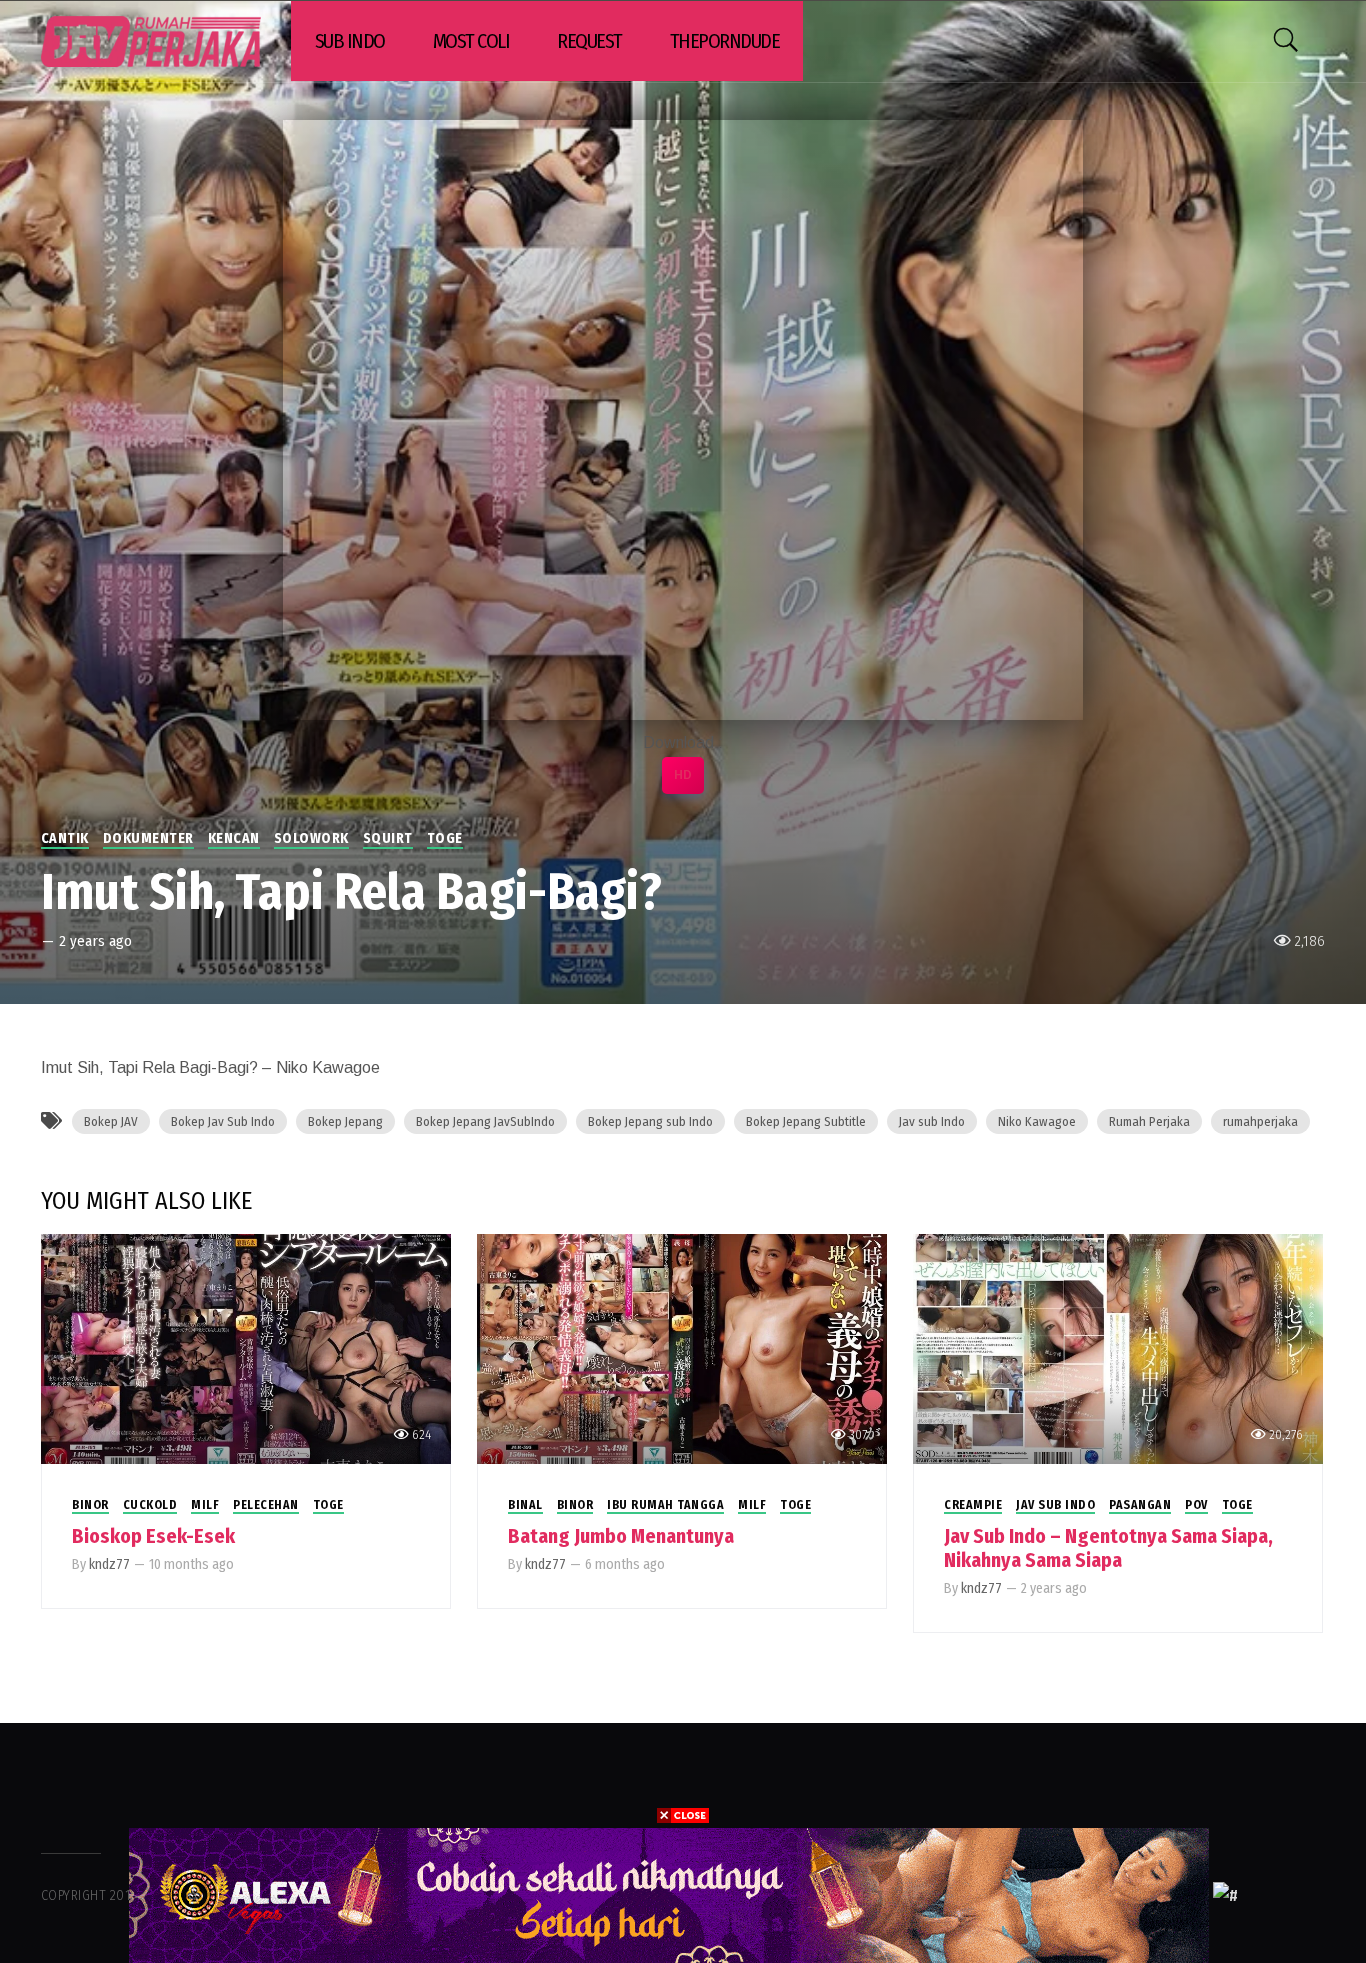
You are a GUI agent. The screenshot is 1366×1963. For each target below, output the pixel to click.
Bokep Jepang (345, 1121)
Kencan (234, 838)
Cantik (65, 838)
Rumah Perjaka (1149, 1121)
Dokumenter (148, 838)
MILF (205, 1505)
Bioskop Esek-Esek (153, 1536)
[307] (682, 1347)
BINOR (90, 1505)
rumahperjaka (1260, 1121)
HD (683, 775)
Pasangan (1140, 1505)
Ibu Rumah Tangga (665, 1505)
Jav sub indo (1055, 1505)
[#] (1225, 1894)
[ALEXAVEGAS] (669, 1894)
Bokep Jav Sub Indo (223, 1121)
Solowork (311, 838)
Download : (683, 742)
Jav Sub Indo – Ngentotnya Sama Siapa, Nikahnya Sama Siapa (1108, 1548)
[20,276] (1118, 1347)
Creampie (973, 1505)
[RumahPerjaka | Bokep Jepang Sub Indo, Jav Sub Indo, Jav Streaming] (151, 41)
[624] (246, 1347)
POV (1196, 1505)
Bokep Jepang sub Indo (650, 1121)
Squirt (388, 838)
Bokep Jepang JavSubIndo (485, 1121)
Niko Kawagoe (1037, 1121)
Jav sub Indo (932, 1121)
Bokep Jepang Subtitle (806, 1121)
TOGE (445, 838)
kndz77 (109, 1564)
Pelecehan (266, 1505)
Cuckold (150, 1505)
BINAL (525, 1505)
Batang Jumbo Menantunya (621, 1536)
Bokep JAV (111, 1121)
